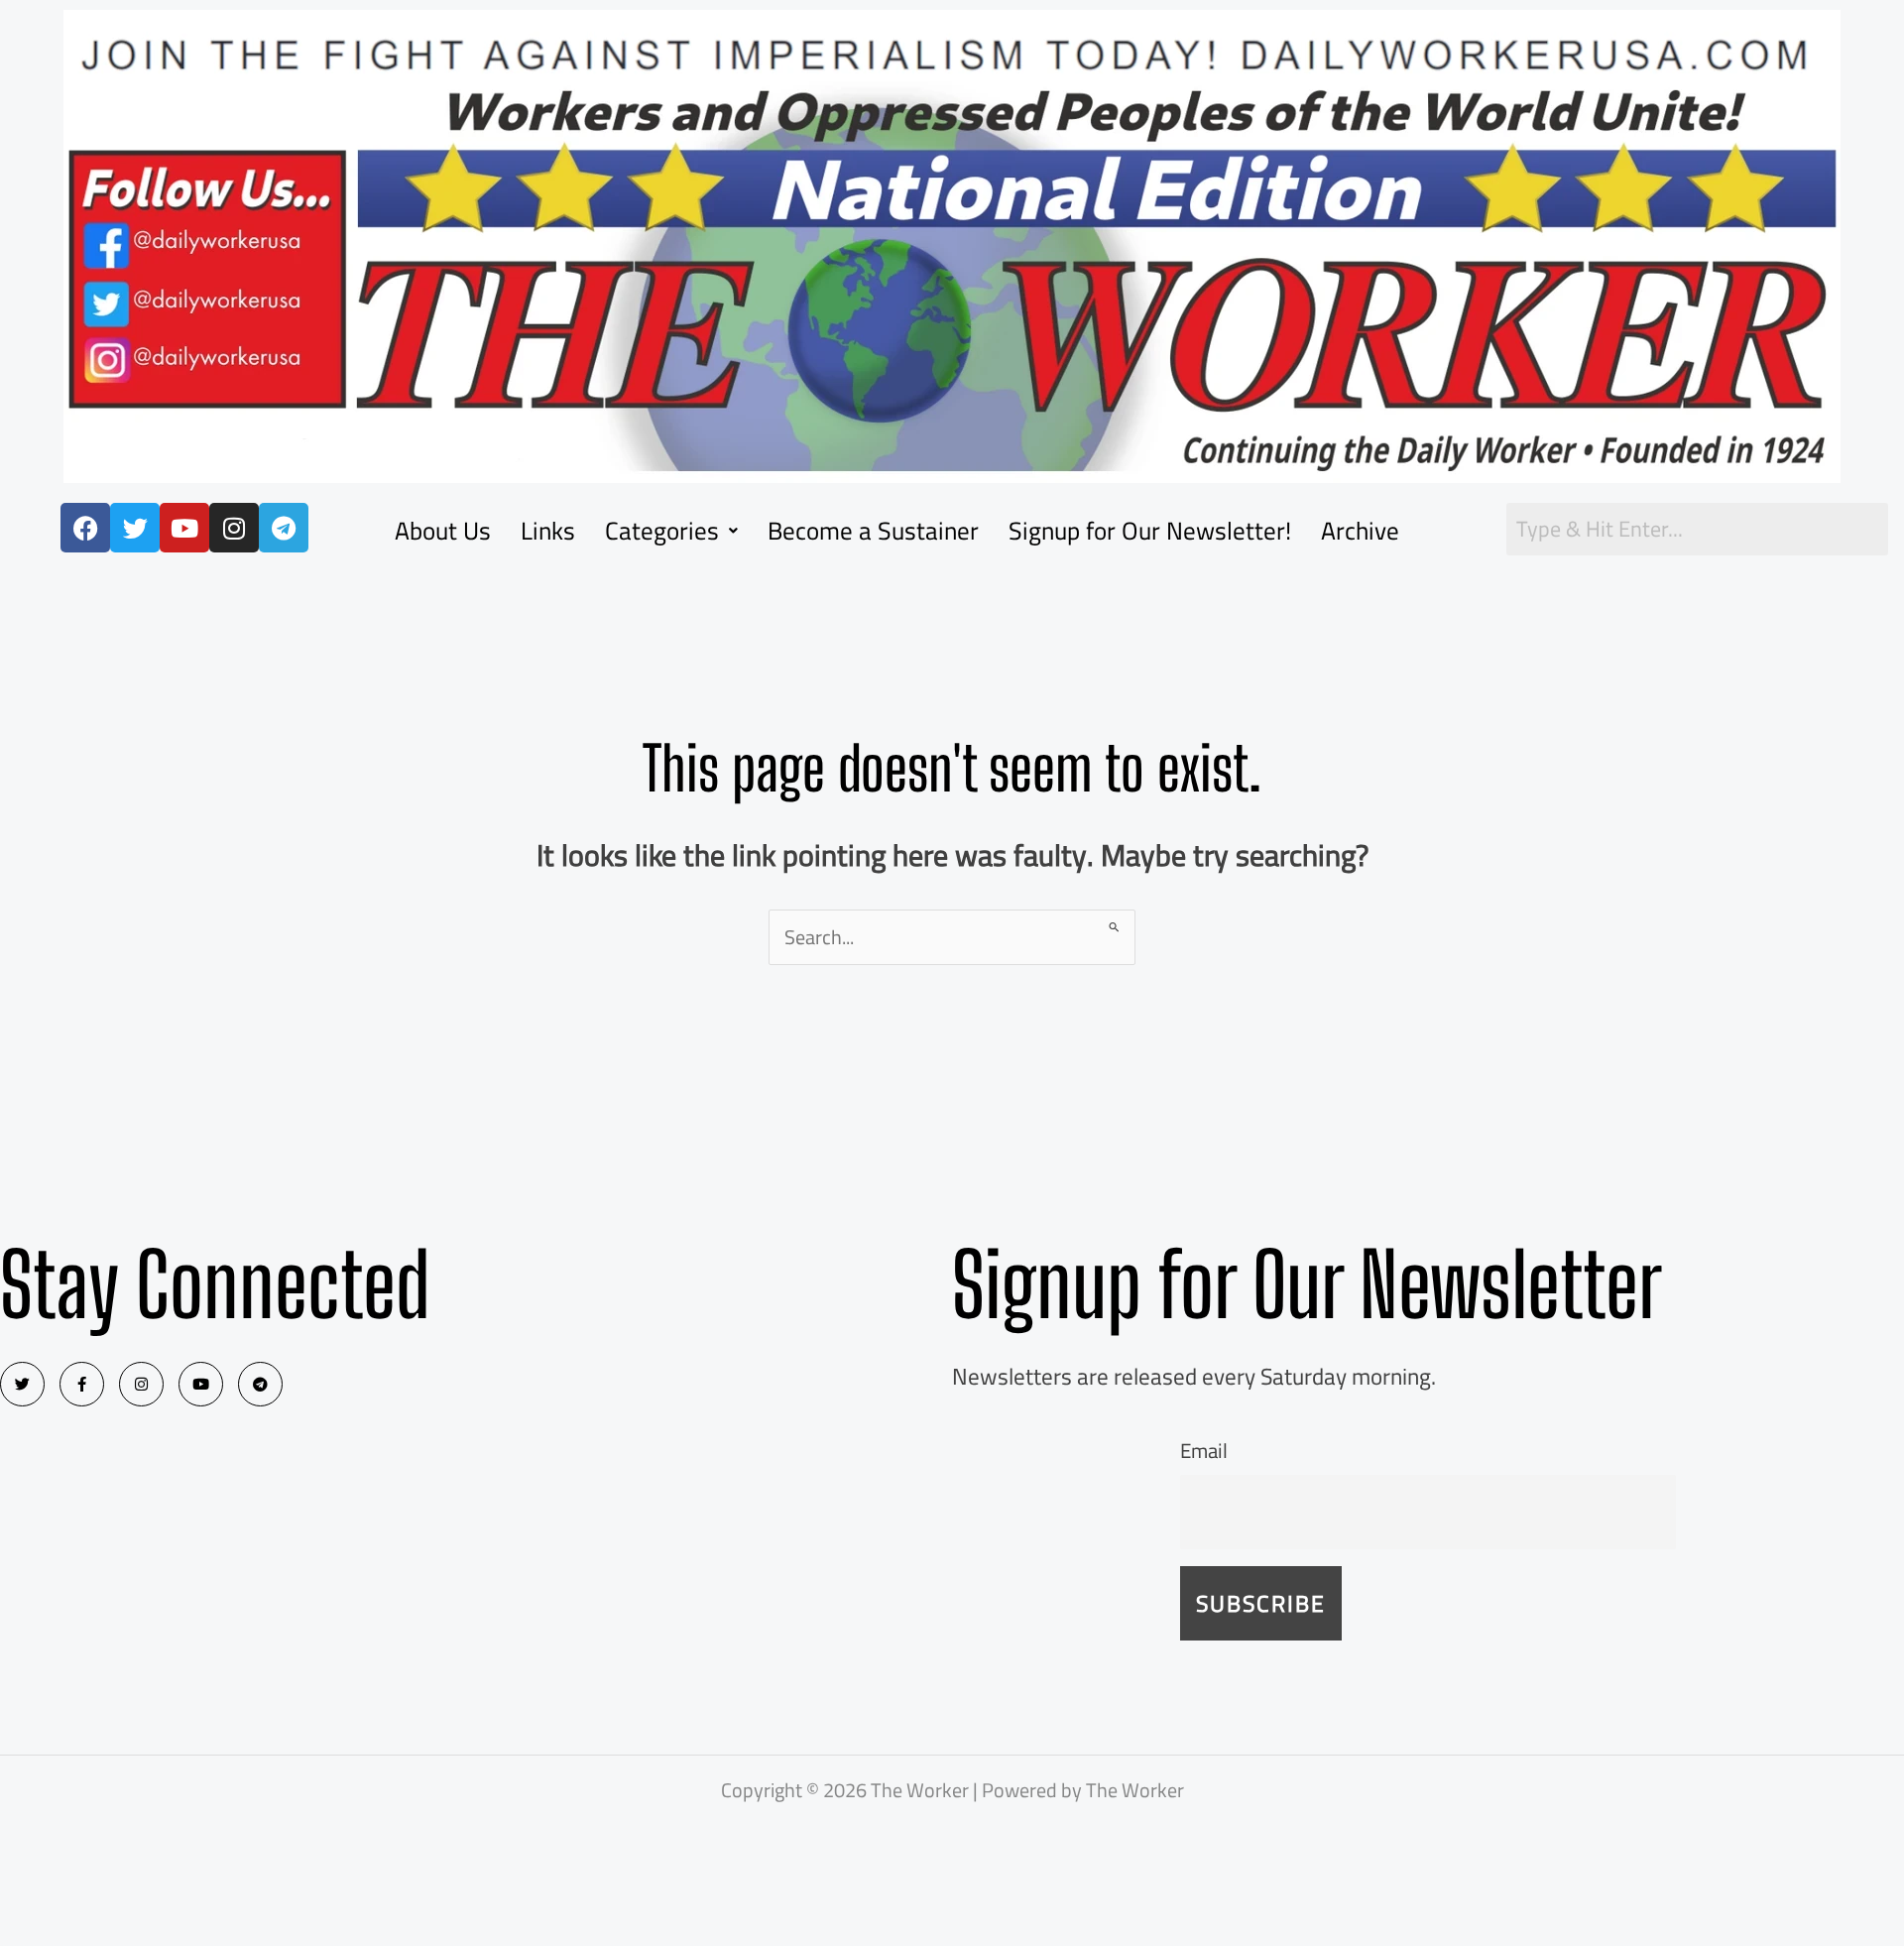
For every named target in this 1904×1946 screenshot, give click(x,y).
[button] (671, 530)
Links (548, 530)
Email (1204, 1451)
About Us (443, 530)
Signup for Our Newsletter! (1150, 530)
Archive (1360, 530)
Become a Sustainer (873, 530)
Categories (662, 530)
